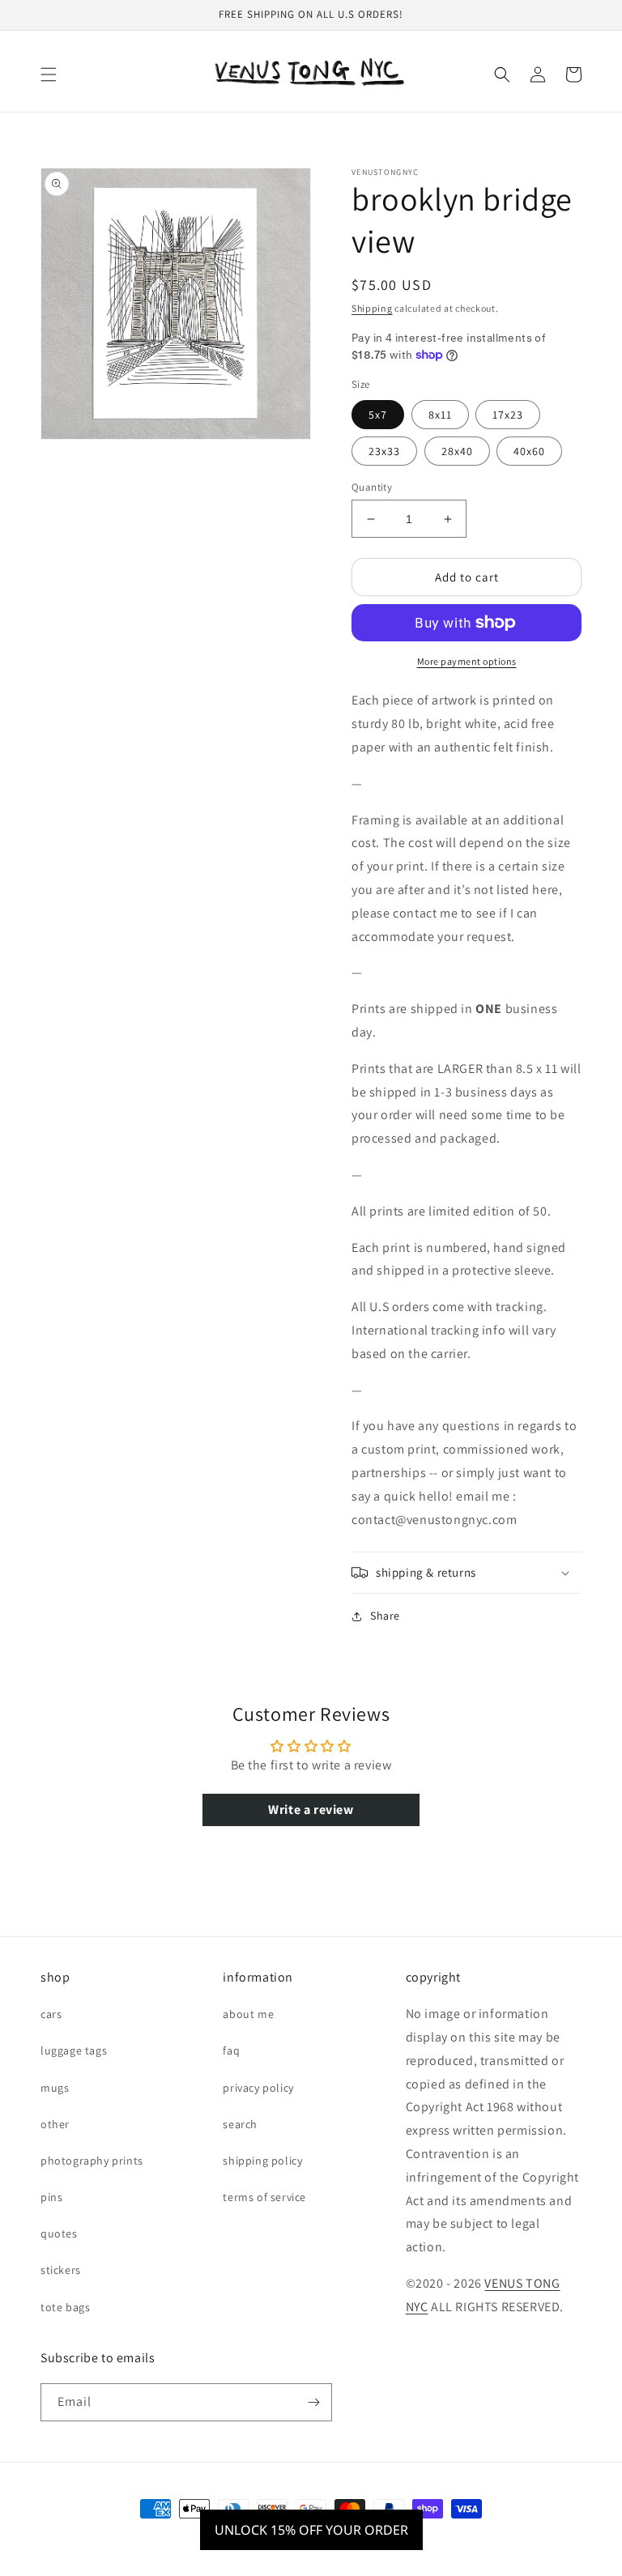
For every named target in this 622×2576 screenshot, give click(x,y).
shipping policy (262, 2161)
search (240, 2124)
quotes (59, 2233)
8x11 (440, 415)
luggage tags (74, 2050)
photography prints (92, 2161)
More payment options (467, 661)
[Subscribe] (313, 2402)
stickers (61, 2270)
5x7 (378, 415)
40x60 (529, 451)
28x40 (457, 451)
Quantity (372, 487)
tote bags (65, 2307)
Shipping (372, 308)
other (55, 2124)
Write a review (311, 1810)
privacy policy (258, 2088)
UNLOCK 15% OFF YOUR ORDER (311, 2530)
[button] (49, 75)
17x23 (508, 415)
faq (231, 2050)
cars (51, 2014)
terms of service (264, 2197)
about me (248, 2014)
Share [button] (385, 1616)
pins (51, 2197)
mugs (55, 2088)
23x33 (384, 451)
